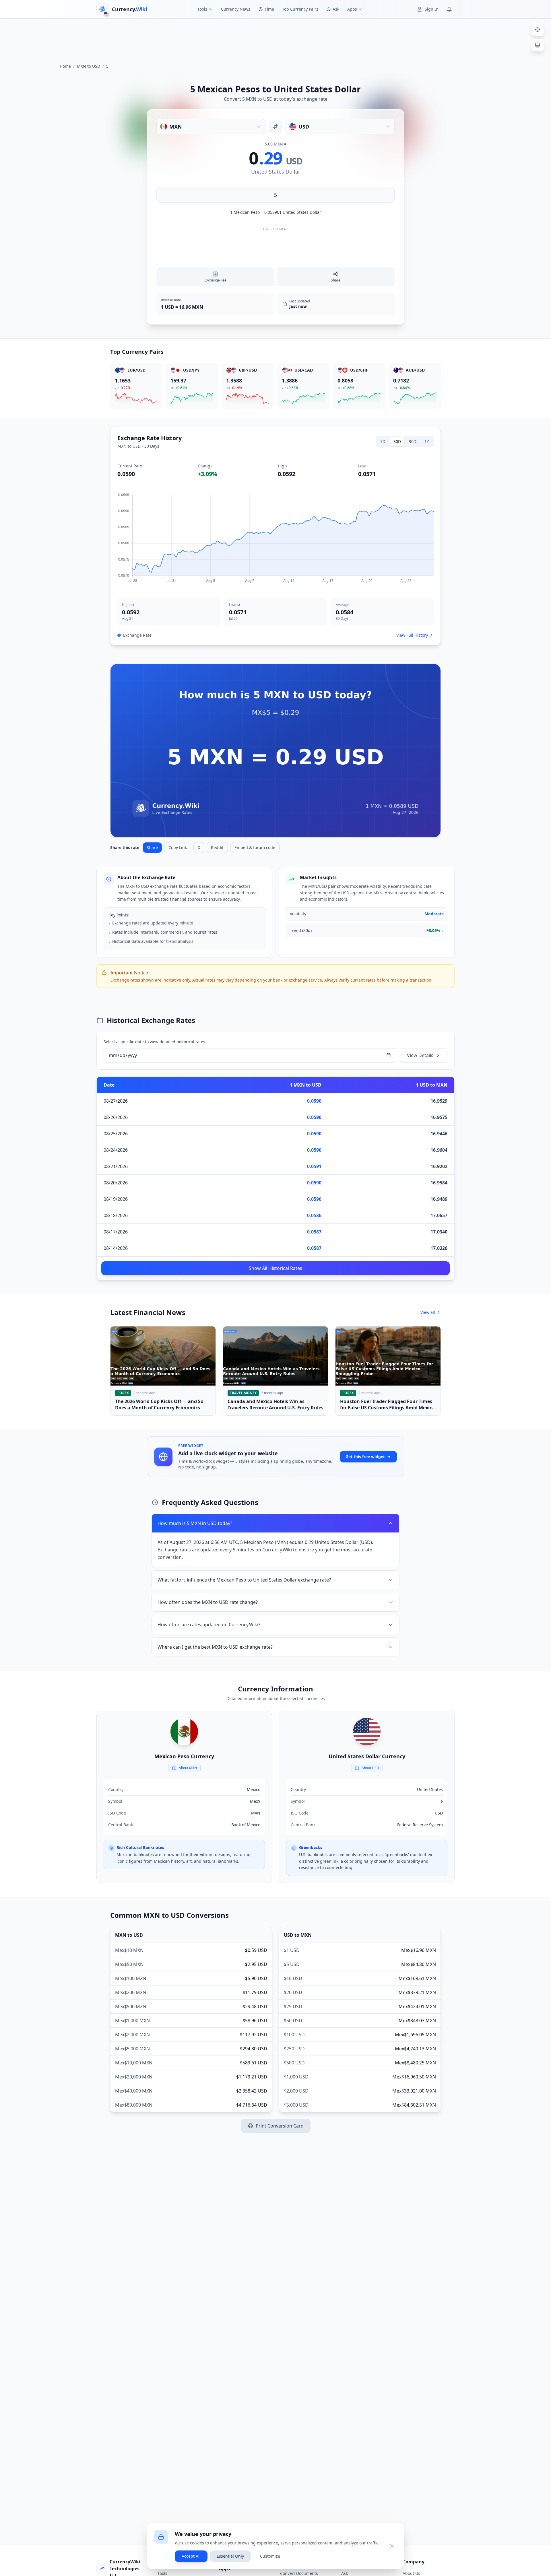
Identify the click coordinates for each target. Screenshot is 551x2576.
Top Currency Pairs (300, 9)
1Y (427, 441)
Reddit (217, 847)
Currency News (236, 9)
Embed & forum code (255, 847)
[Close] (392, 2546)
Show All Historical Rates (275, 1268)
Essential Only (230, 2556)
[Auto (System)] (538, 45)
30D (397, 441)
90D (413, 441)
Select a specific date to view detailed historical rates (154, 1042)
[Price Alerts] (449, 9)
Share (152, 847)
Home (65, 66)
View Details (420, 1055)
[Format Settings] (538, 30)
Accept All (191, 2556)
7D (383, 441)
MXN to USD (89, 66)
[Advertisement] (275, 38)
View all (428, 1312)
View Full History (412, 635)
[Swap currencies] (275, 127)
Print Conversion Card (280, 2126)
